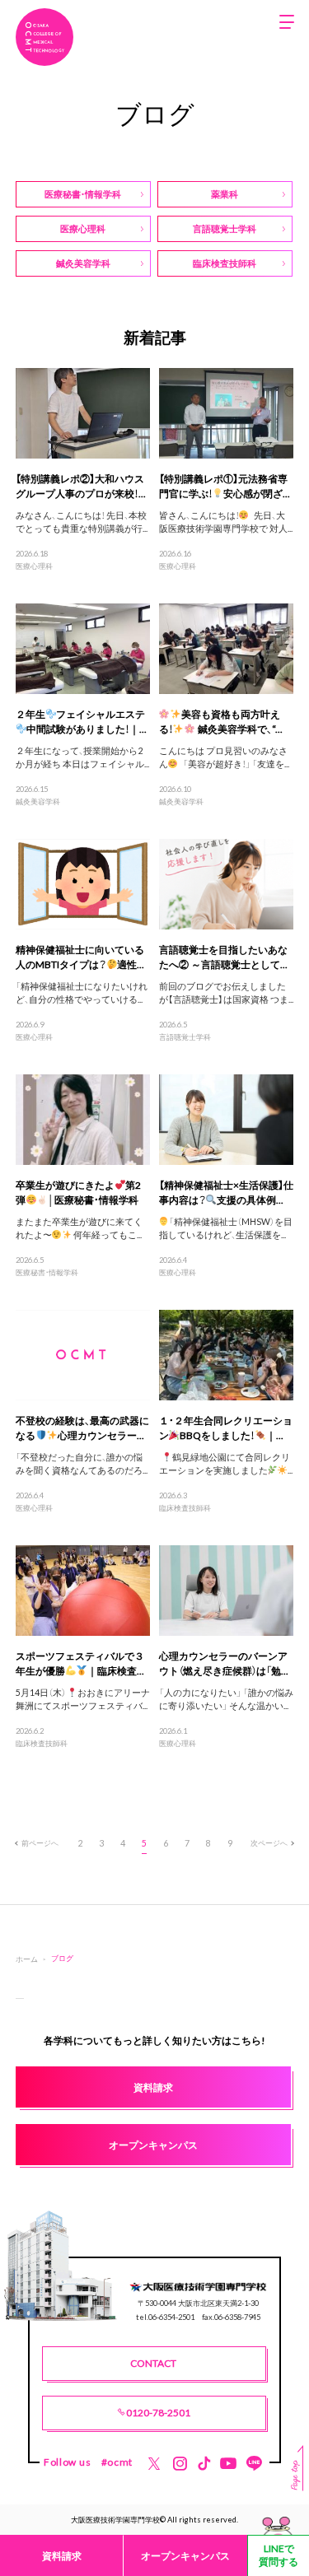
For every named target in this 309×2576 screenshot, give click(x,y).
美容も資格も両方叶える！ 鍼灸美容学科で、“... (221, 721)
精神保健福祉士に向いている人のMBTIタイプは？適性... (80, 957)
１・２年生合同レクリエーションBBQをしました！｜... (226, 1428)
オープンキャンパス (185, 2555)
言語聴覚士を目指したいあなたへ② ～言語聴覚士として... (223, 957)
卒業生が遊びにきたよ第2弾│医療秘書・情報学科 (79, 1192)
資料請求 (62, 2555)
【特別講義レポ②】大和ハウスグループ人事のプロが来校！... (81, 486)
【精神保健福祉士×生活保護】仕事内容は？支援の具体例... (226, 1192)
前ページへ (40, 1842)
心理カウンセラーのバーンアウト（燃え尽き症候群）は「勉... (224, 1663)
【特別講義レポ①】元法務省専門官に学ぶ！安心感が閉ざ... (225, 486)
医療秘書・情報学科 (47, 1272)
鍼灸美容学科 (38, 801)
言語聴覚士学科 (185, 1036)
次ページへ (269, 1842)
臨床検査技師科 (185, 1507)
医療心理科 (34, 566)
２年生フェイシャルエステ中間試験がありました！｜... (82, 721)
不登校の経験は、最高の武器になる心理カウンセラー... (82, 1428)
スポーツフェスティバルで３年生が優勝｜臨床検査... (80, 1663)
